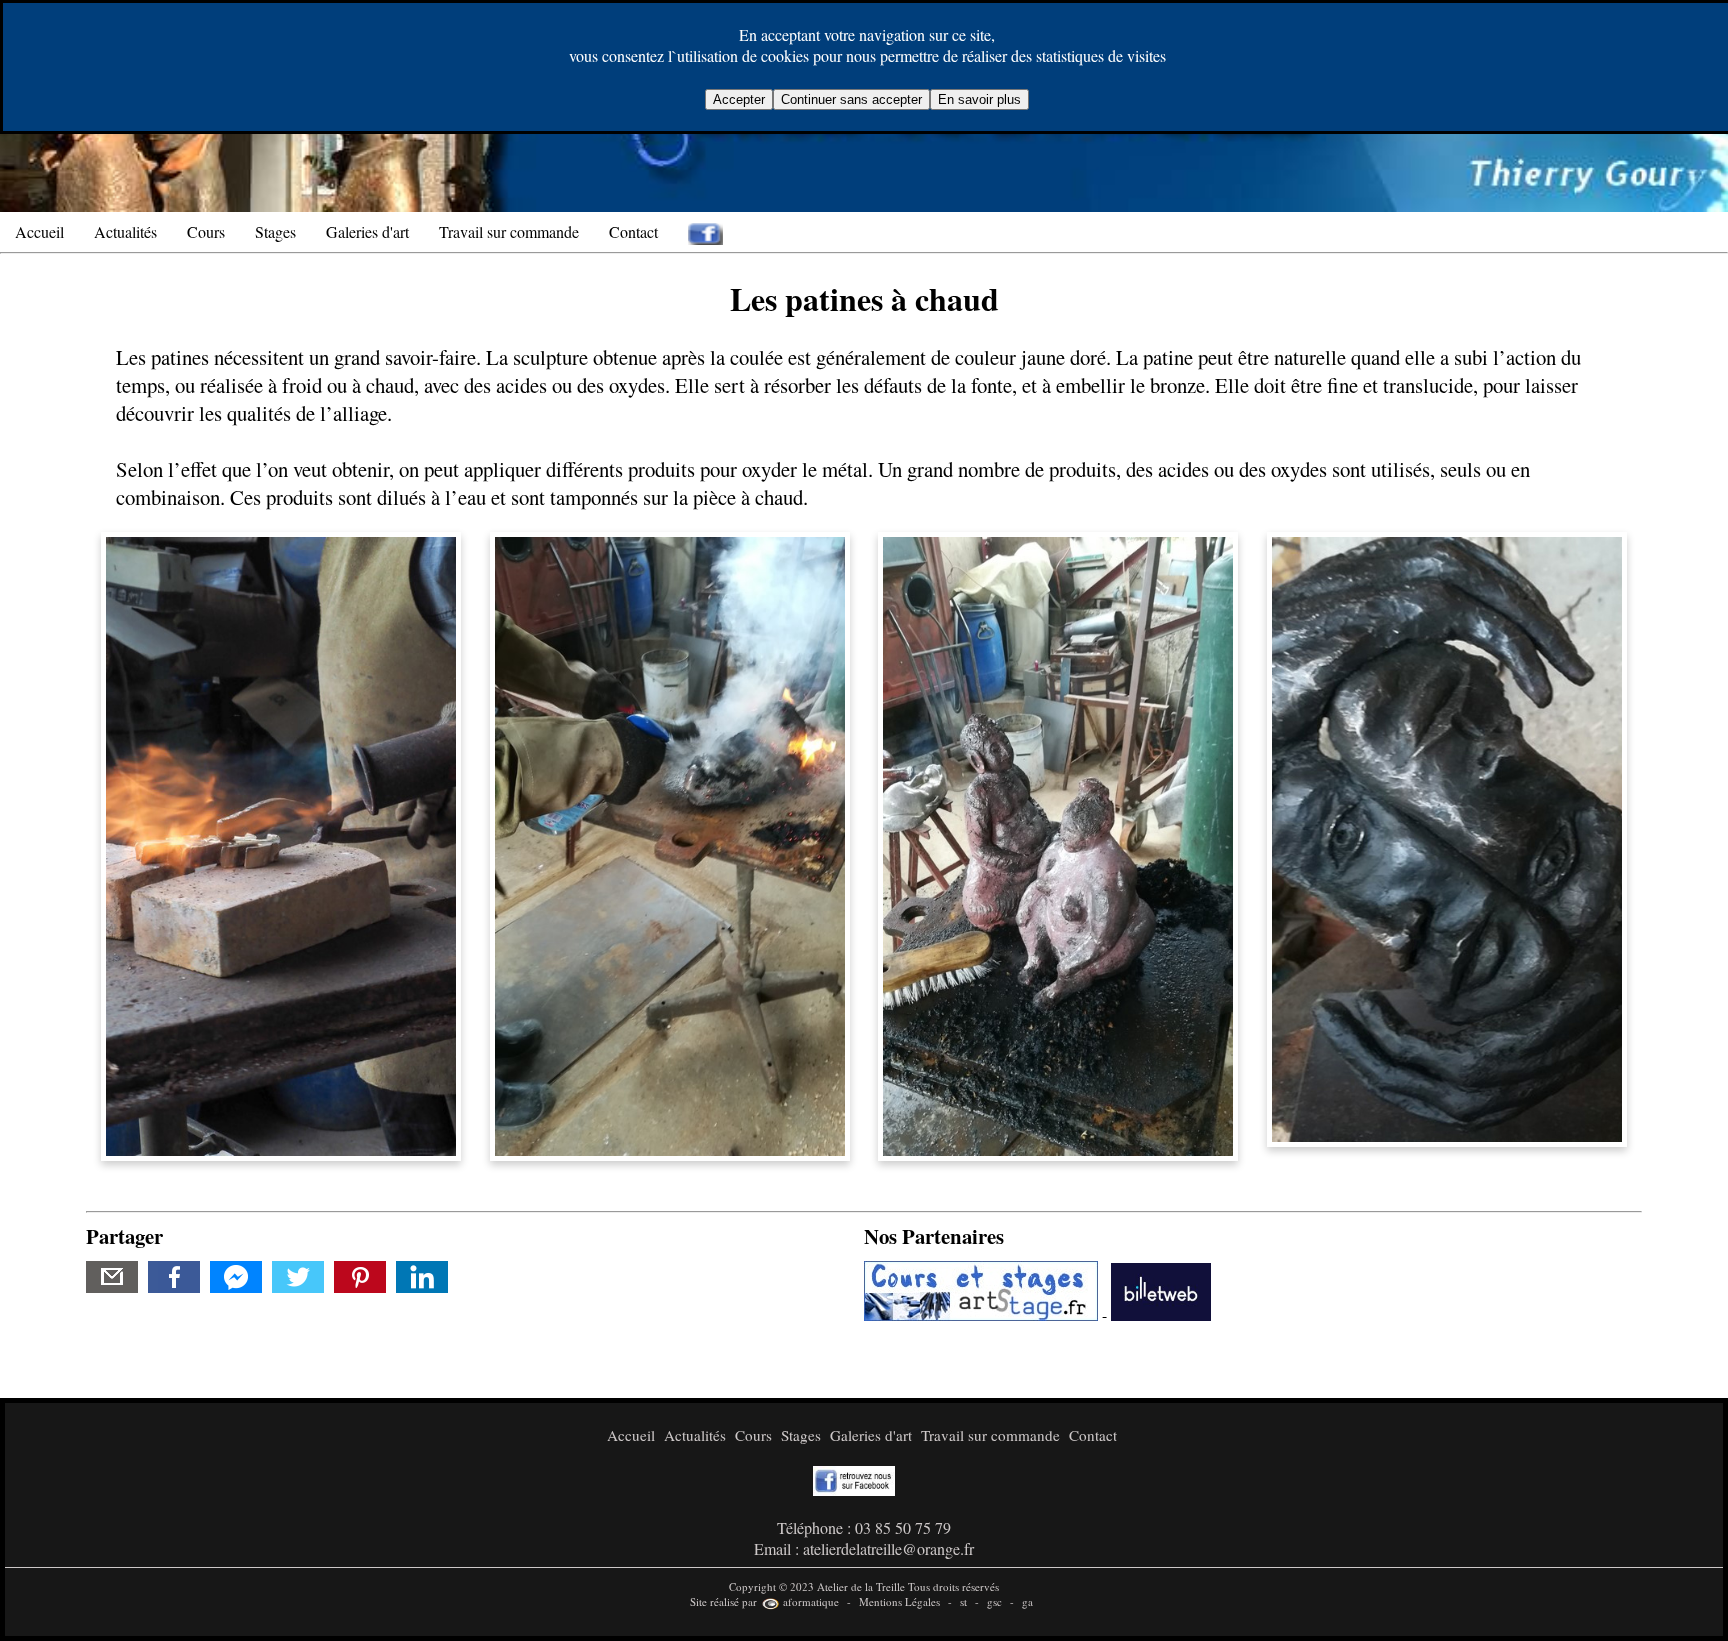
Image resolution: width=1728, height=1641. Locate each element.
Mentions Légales (899, 1601)
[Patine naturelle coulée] (1447, 836)
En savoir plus (979, 99)
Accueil (39, 231)
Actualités (125, 231)
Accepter (739, 99)
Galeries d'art (367, 231)
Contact (633, 231)
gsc (994, 1601)
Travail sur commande (509, 231)
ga (1027, 1601)
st (963, 1601)
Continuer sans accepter (851, 99)
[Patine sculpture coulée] (281, 843)
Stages (275, 231)
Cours (206, 231)
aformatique (809, 1601)
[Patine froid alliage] (670, 843)
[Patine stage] (1058, 843)
